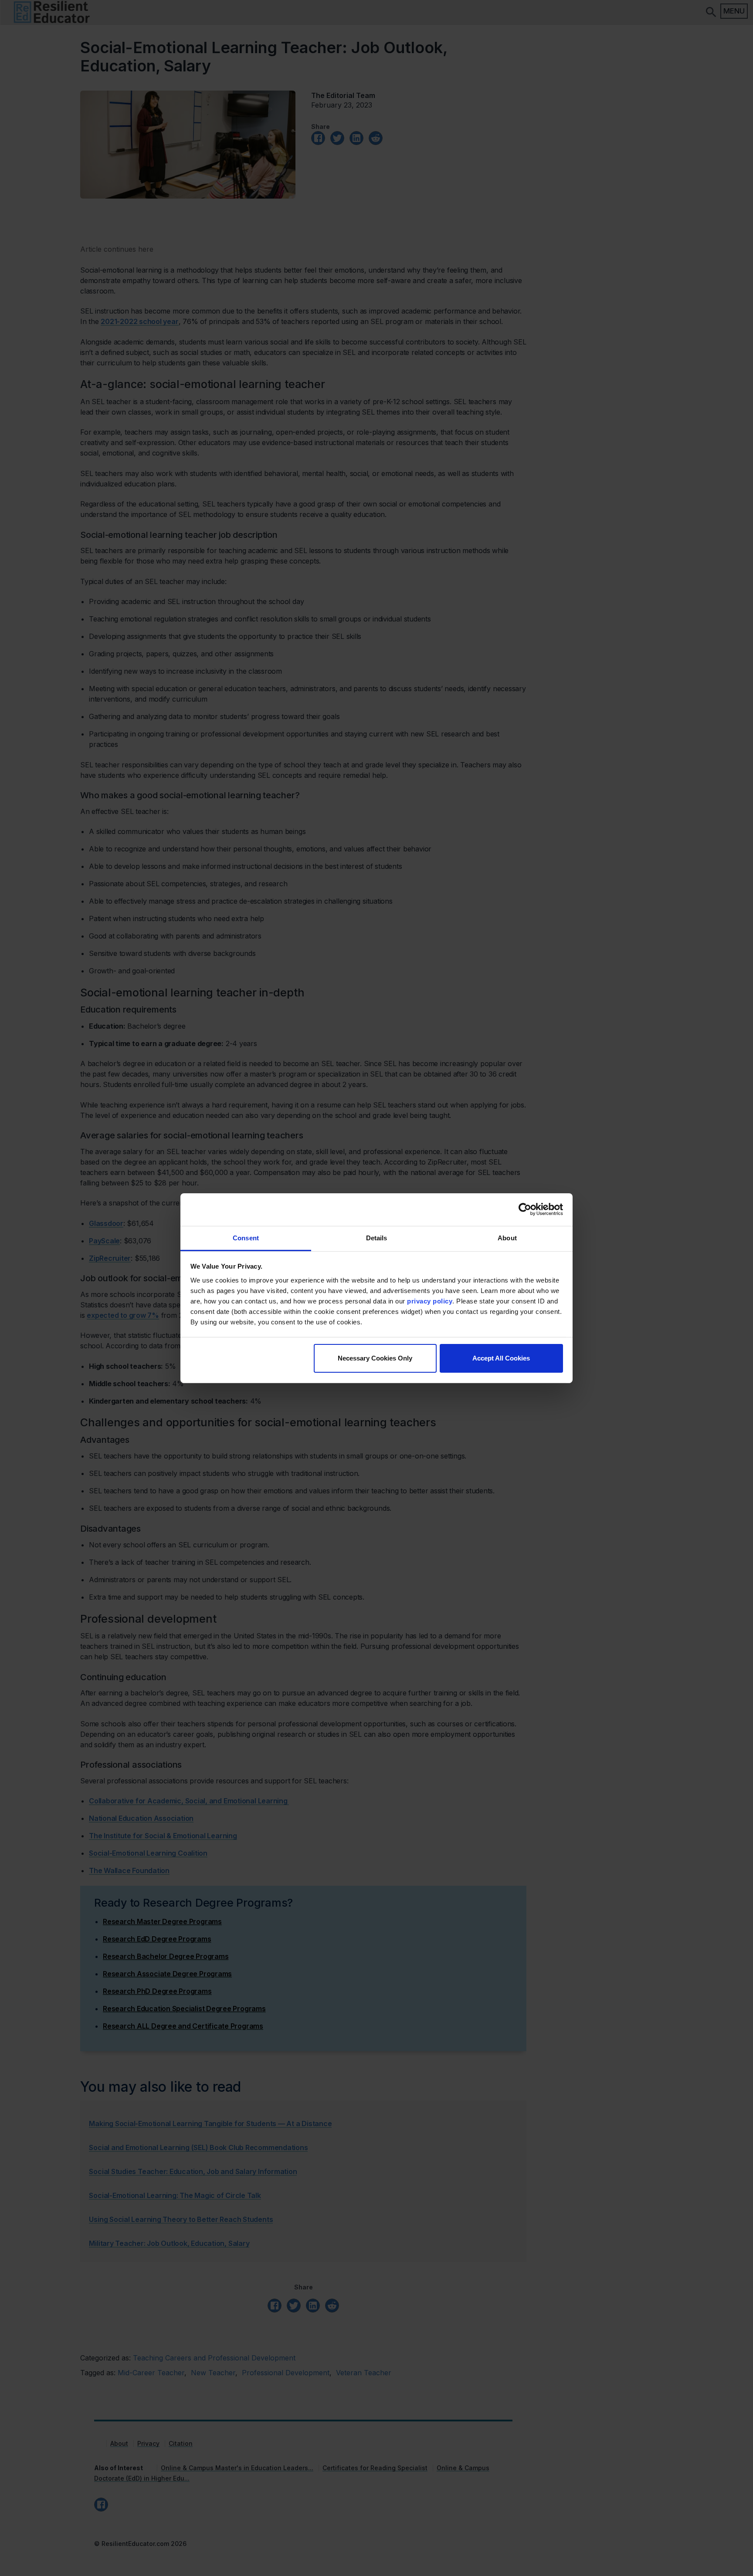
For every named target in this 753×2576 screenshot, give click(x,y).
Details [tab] (377, 1237)
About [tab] (507, 1237)
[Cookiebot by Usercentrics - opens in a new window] (525, 1209)
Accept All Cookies (501, 1358)
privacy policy (430, 1301)
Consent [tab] (246, 1237)
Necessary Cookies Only (375, 1358)
